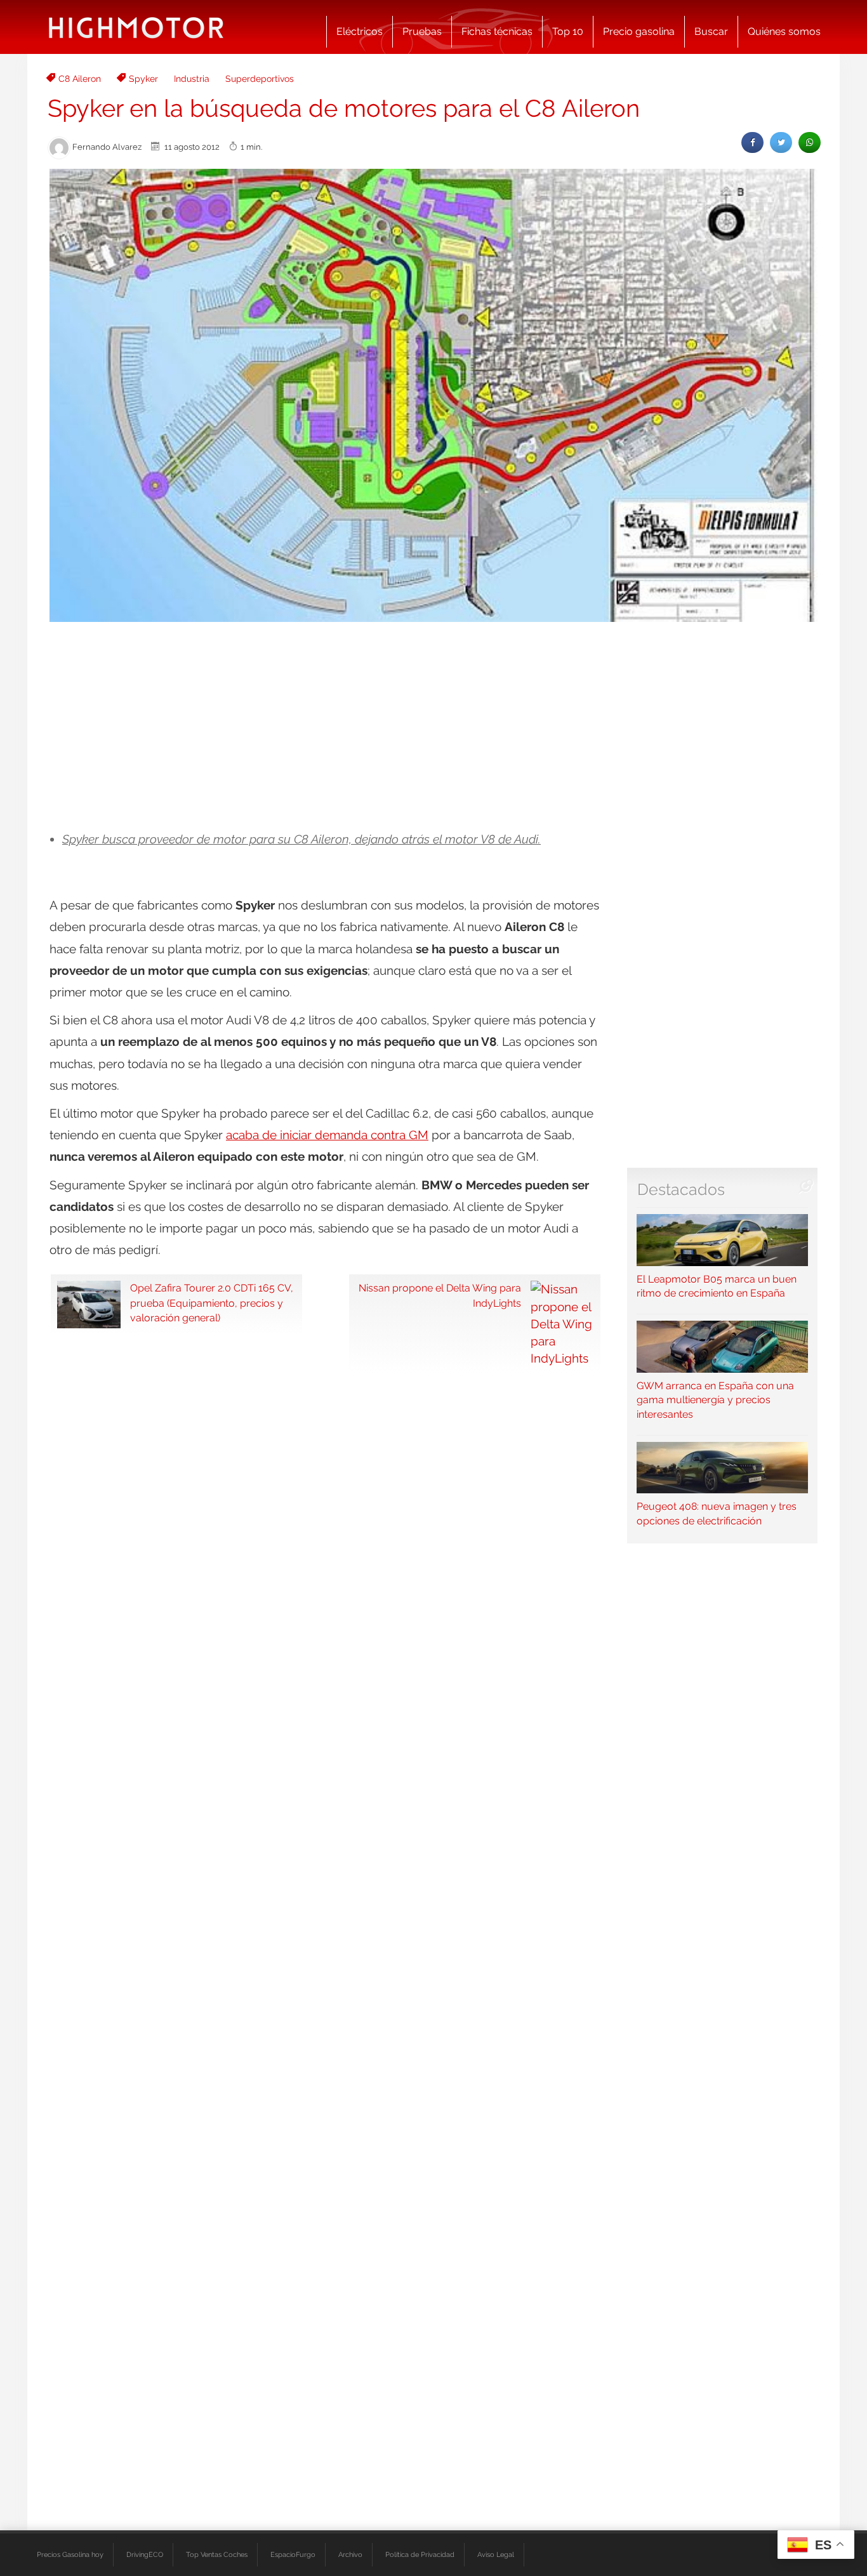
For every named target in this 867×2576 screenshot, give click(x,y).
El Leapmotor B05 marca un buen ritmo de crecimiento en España (717, 1286)
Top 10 (568, 31)
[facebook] (752, 142)
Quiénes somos (784, 31)
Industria (192, 79)
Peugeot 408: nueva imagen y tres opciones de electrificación (717, 1514)
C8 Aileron (80, 79)
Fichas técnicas (497, 31)
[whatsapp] (810, 142)
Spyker (143, 79)
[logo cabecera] (136, 27)
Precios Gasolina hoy (70, 2554)
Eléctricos (360, 31)
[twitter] (781, 142)
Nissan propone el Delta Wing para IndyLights (440, 1295)
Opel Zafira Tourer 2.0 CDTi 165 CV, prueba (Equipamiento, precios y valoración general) (212, 1303)
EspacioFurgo (293, 2554)
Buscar (711, 31)
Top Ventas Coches (217, 2554)
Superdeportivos (260, 79)
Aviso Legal (496, 2554)
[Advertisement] (433, 727)
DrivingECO (145, 2554)
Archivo (350, 2554)
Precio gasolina (639, 31)
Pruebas (422, 31)
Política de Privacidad (420, 2554)
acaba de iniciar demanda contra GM (327, 1135)
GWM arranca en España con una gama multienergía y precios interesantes (715, 1400)
